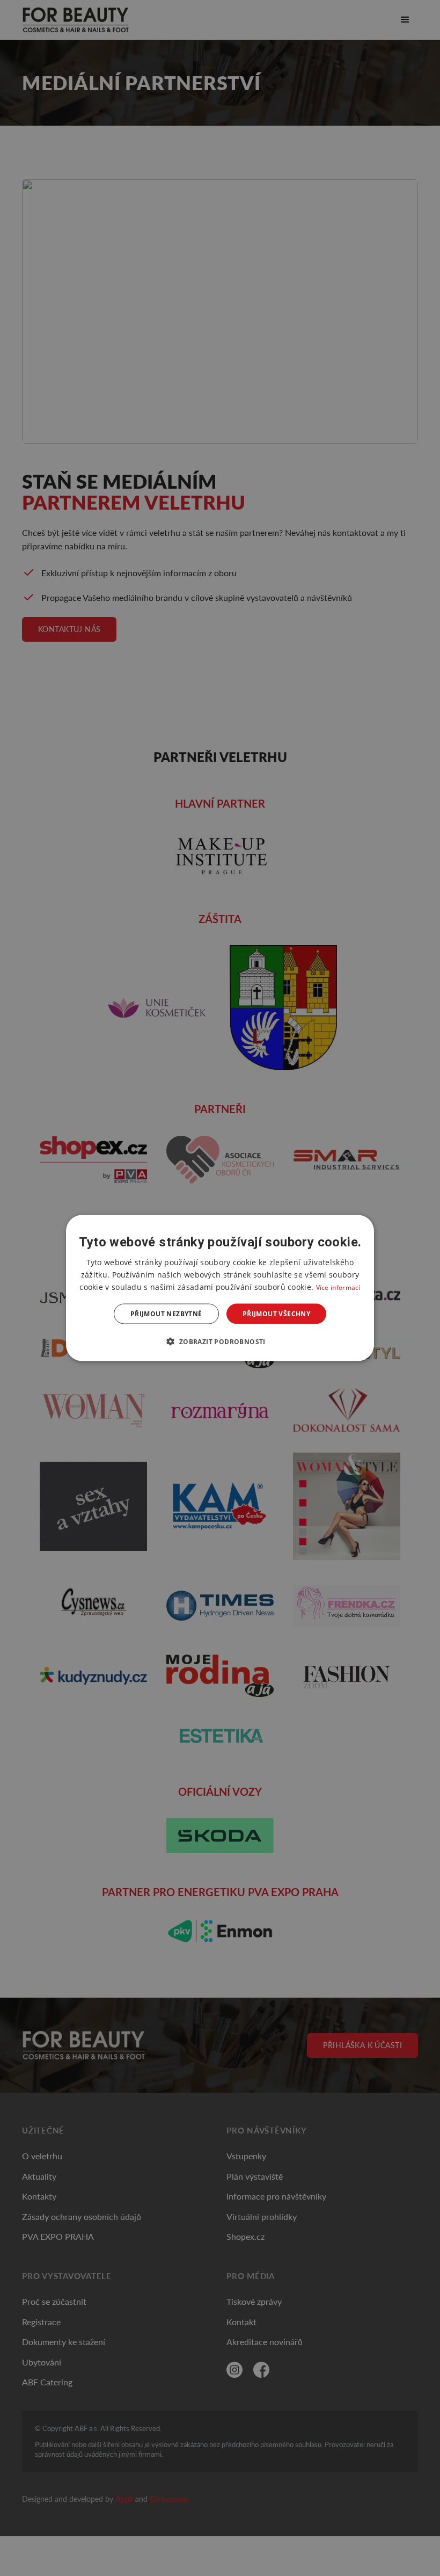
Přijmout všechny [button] (276, 1314)
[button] (220, 1341)
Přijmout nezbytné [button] (166, 1314)
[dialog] (220, 1288)
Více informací (338, 1287)
